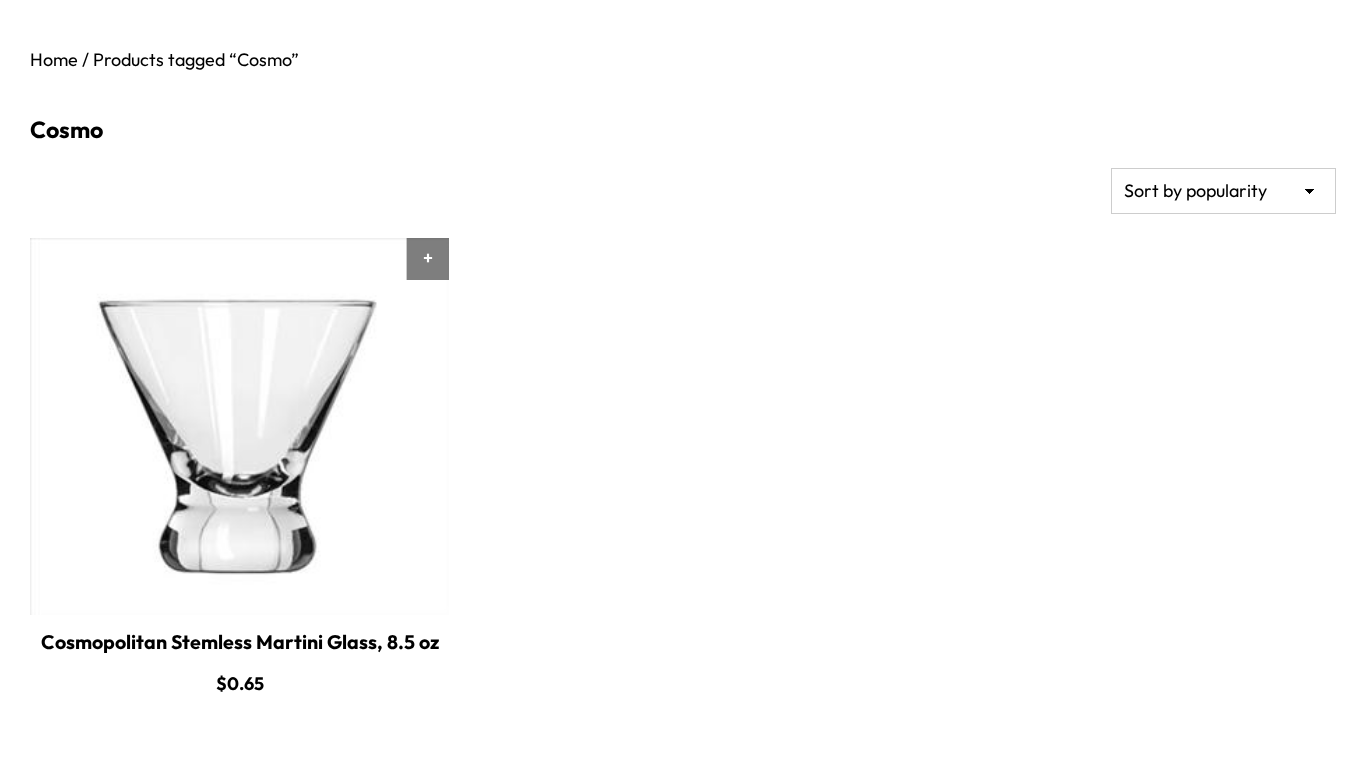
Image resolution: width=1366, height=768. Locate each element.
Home (54, 59)
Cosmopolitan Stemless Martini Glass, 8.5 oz (240, 642)
